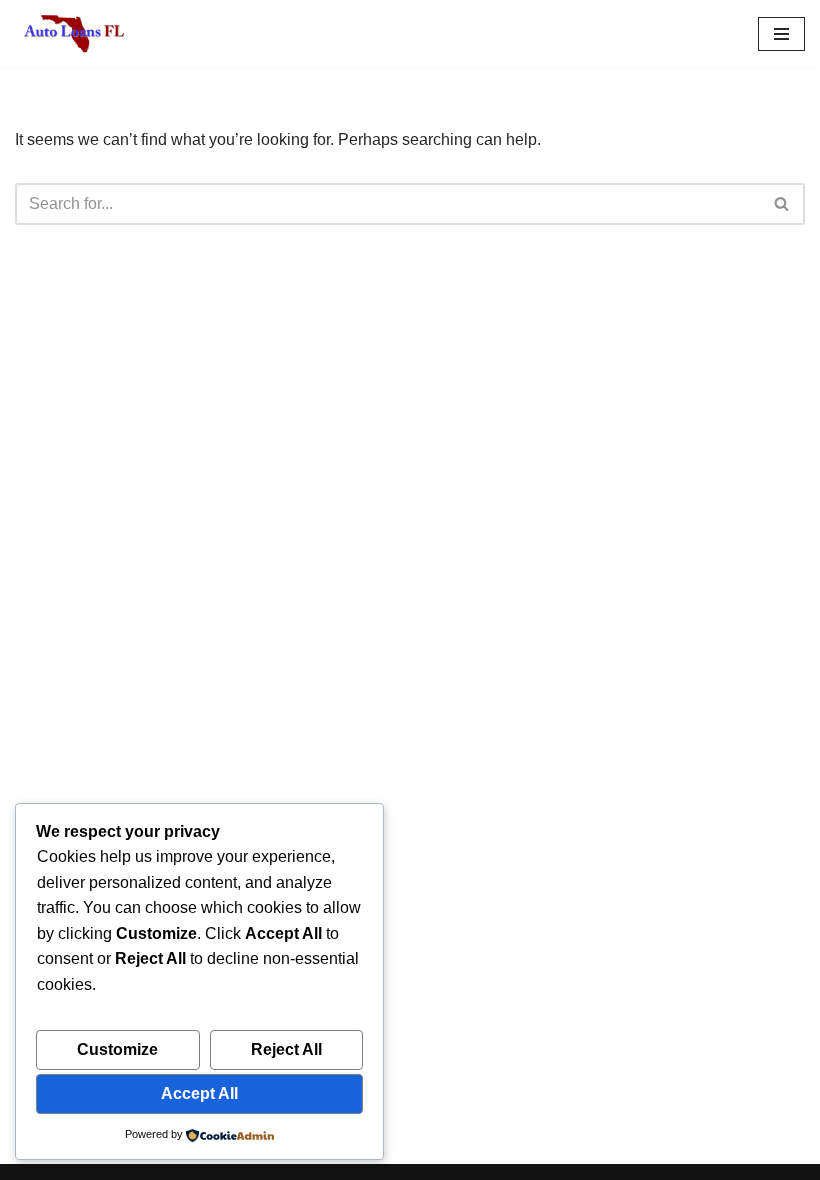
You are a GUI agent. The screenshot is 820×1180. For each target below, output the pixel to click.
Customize (117, 1049)
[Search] (782, 204)
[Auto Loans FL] (75, 33)
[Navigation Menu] (781, 34)
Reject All (286, 1049)
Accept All (199, 1093)
